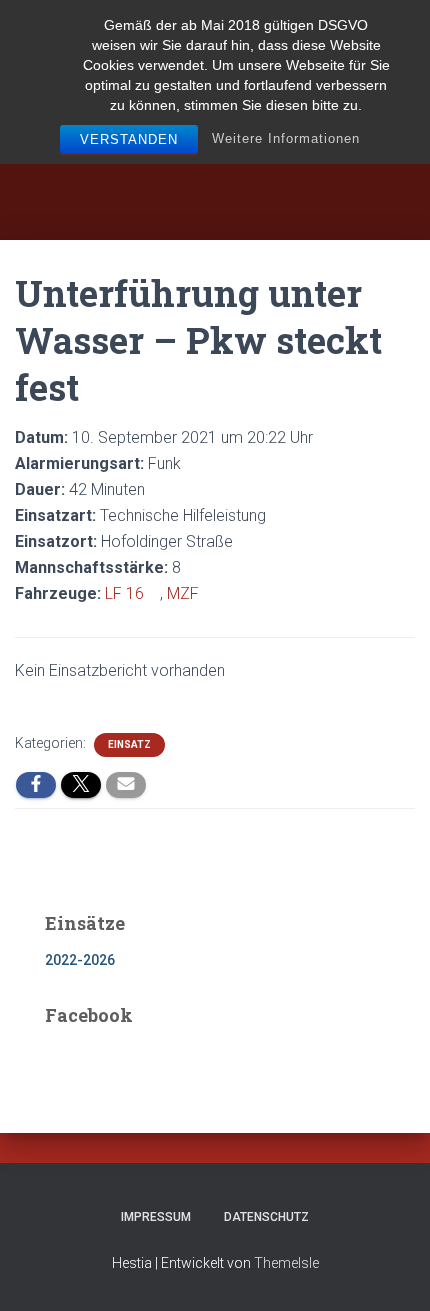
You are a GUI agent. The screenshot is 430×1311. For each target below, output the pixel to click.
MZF (183, 593)
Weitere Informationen (286, 138)
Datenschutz (266, 1217)
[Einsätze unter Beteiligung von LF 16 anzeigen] (154, 594)
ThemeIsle (286, 1263)
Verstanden (129, 139)
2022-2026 (80, 960)
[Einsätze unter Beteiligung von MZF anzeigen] (209, 594)
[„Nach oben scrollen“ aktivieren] (390, 1271)
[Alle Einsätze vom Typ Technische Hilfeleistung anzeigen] (276, 516)
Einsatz (129, 744)
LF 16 (124, 593)
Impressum (156, 1217)
